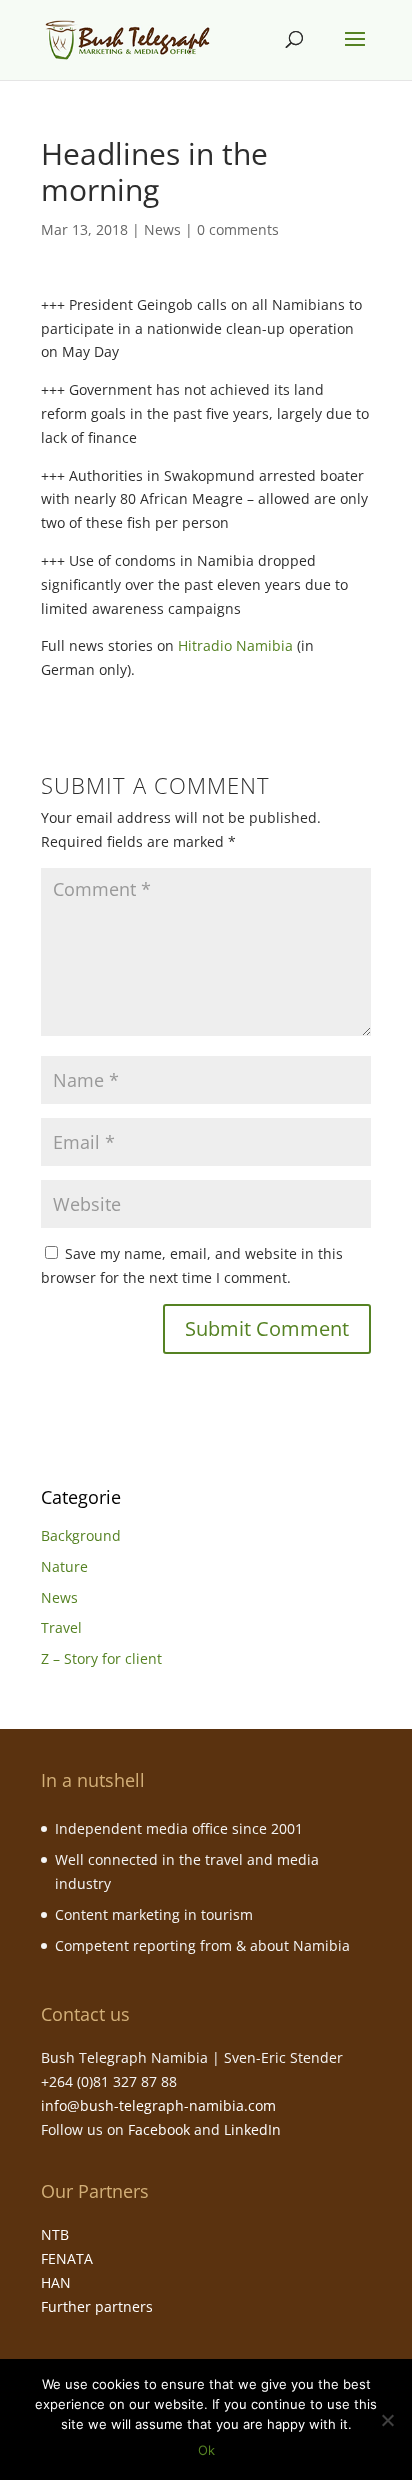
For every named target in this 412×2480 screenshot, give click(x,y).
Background (81, 1535)
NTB (55, 2234)
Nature (64, 1566)
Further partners (97, 2306)
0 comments (238, 229)
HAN (56, 2282)
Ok (206, 2450)
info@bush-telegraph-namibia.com (158, 2105)
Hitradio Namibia (235, 645)
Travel (61, 1627)
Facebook (159, 2129)
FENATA (67, 2258)
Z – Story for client (101, 1658)
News (162, 229)
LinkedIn (252, 2129)
